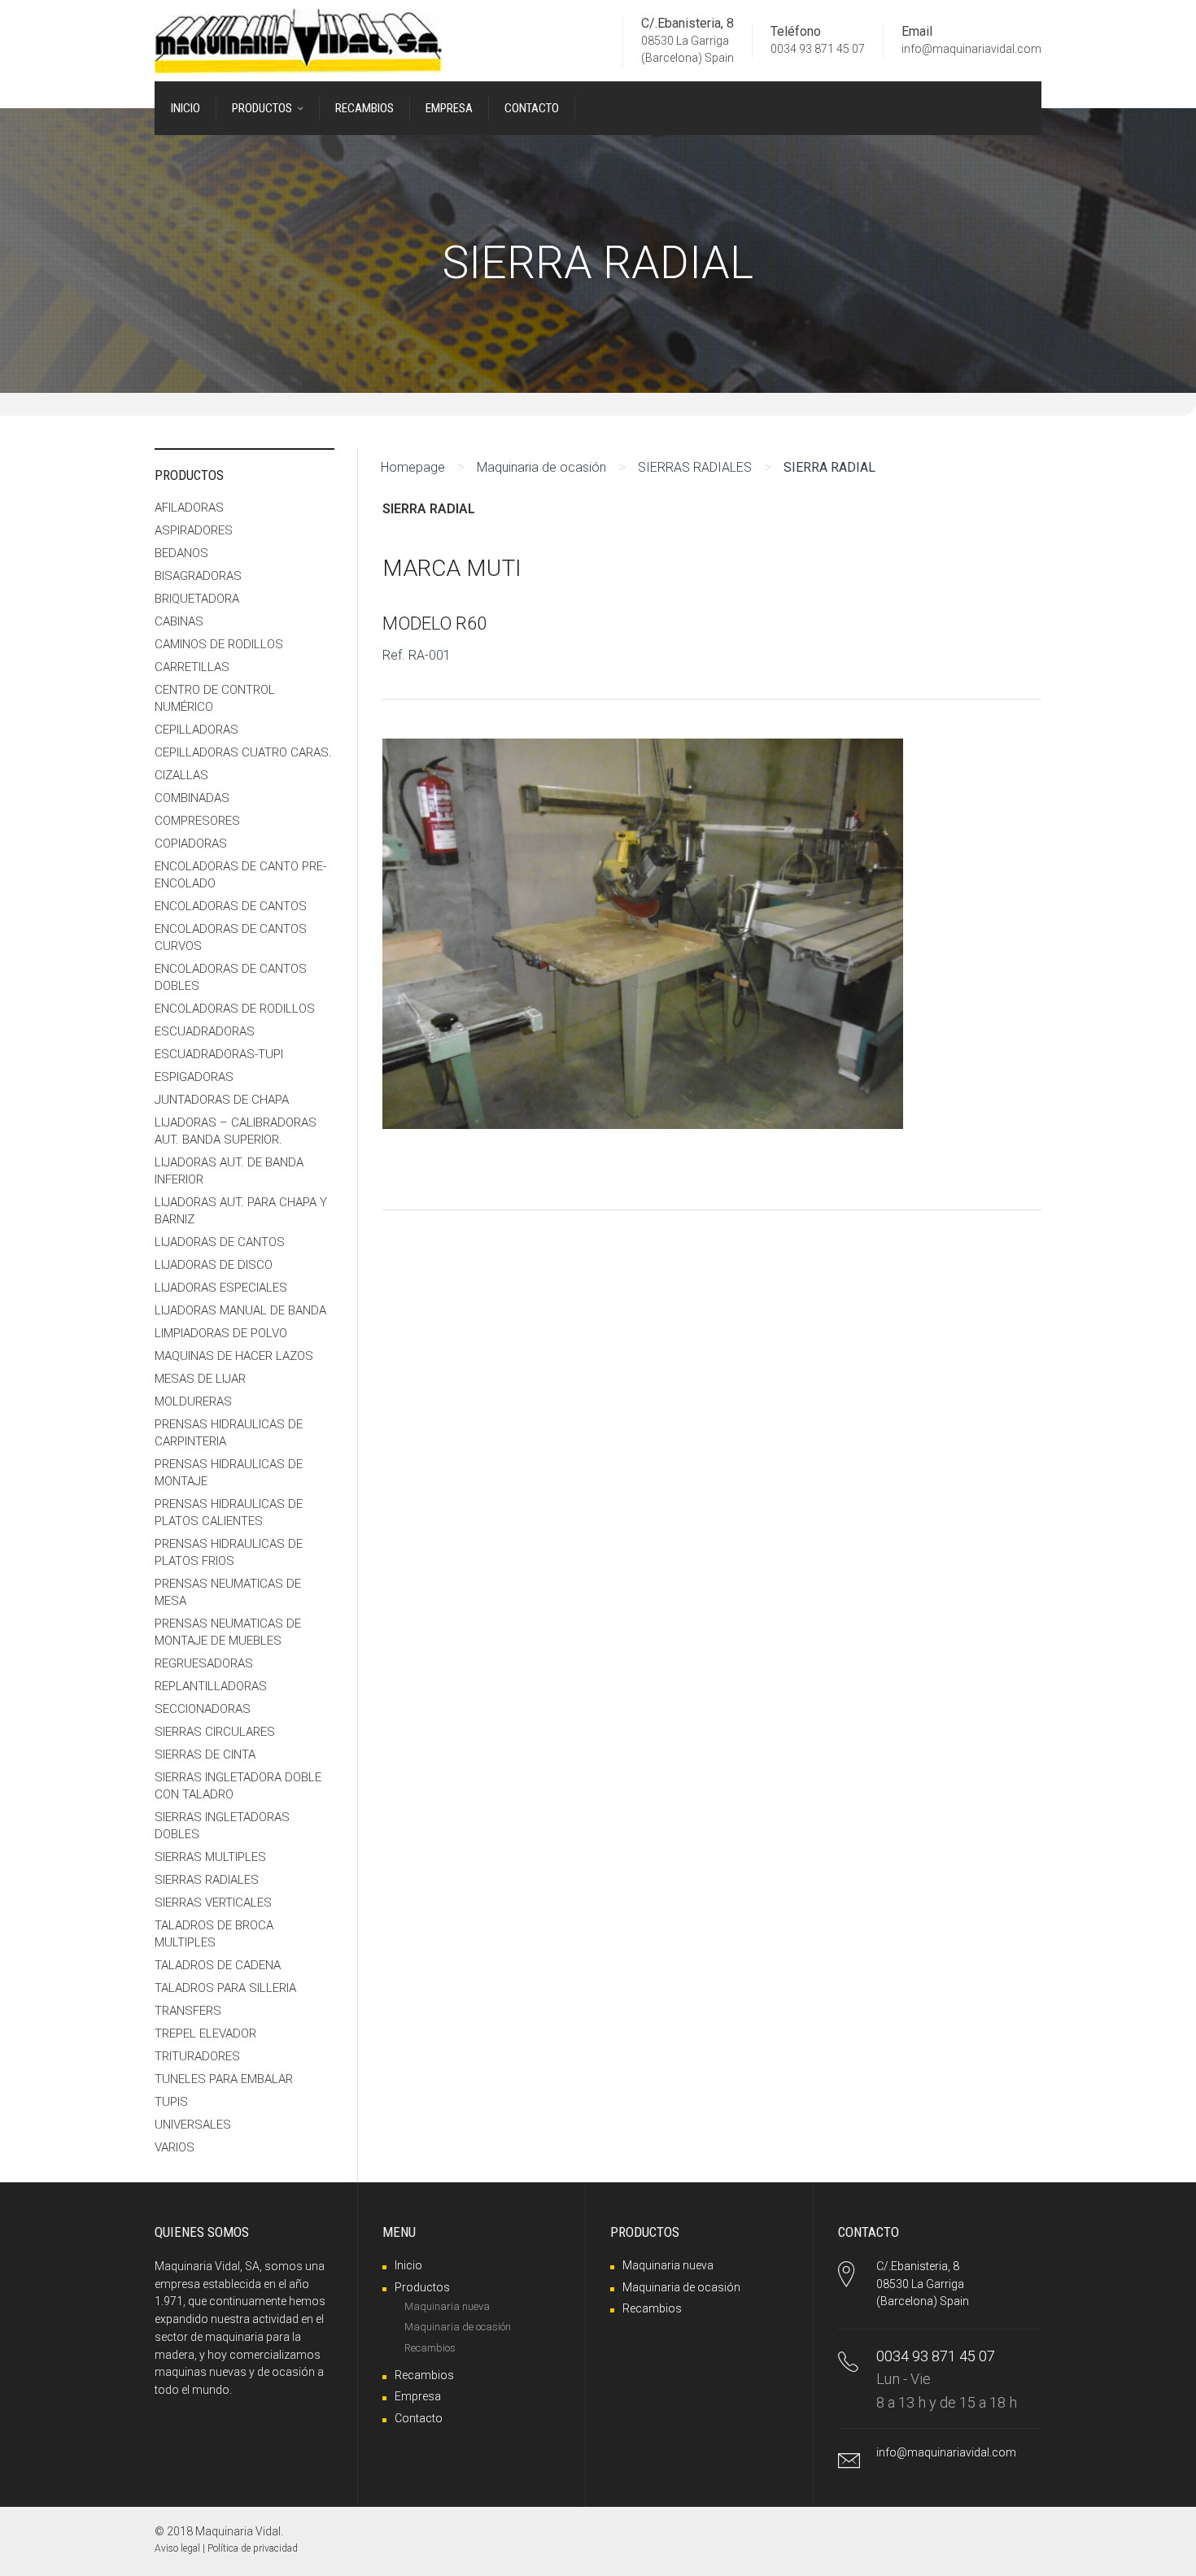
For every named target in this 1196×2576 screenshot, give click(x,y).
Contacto (419, 2418)
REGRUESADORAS (204, 1663)
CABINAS (179, 621)
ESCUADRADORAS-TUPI (219, 1054)
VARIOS (175, 2147)
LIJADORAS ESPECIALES (221, 1288)
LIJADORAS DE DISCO (214, 1265)
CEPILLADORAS (196, 730)
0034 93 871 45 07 (818, 50)
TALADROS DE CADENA (218, 1965)
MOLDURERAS (193, 1401)
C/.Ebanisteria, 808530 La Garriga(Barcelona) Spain (923, 2284)
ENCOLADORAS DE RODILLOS (235, 1009)
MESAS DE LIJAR (200, 1379)
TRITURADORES (197, 2056)
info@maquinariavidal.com (971, 50)
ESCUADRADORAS (205, 1031)
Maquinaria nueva (447, 2306)
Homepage (413, 467)
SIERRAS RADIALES (695, 467)
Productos (422, 2287)
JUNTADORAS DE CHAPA (222, 1100)
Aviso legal (177, 2548)
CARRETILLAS (192, 667)
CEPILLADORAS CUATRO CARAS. (243, 752)
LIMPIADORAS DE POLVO (221, 1333)
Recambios (430, 2348)
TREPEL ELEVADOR (205, 2033)
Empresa (418, 2396)
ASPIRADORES (194, 530)
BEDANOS (181, 553)
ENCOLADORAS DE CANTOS (231, 906)
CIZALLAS (181, 775)
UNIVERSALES (193, 2125)
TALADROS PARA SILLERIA (225, 1988)
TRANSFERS (188, 2011)
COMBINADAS (192, 798)
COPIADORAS (191, 843)
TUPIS (171, 2102)
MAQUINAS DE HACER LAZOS (234, 1356)
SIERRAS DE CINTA (205, 1754)
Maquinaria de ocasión (541, 467)
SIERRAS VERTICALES (213, 1903)
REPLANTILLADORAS (211, 1686)
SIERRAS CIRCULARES (215, 1732)
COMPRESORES (197, 821)
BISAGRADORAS (198, 576)
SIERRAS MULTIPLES (210, 1857)
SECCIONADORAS (203, 1709)
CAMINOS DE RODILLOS (219, 644)
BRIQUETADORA (197, 599)
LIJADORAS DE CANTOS (220, 1242)
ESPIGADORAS (194, 1077)
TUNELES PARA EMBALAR (224, 2079)
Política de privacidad (253, 2548)
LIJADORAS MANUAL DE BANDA (240, 1310)
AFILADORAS (189, 508)
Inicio (408, 2265)
